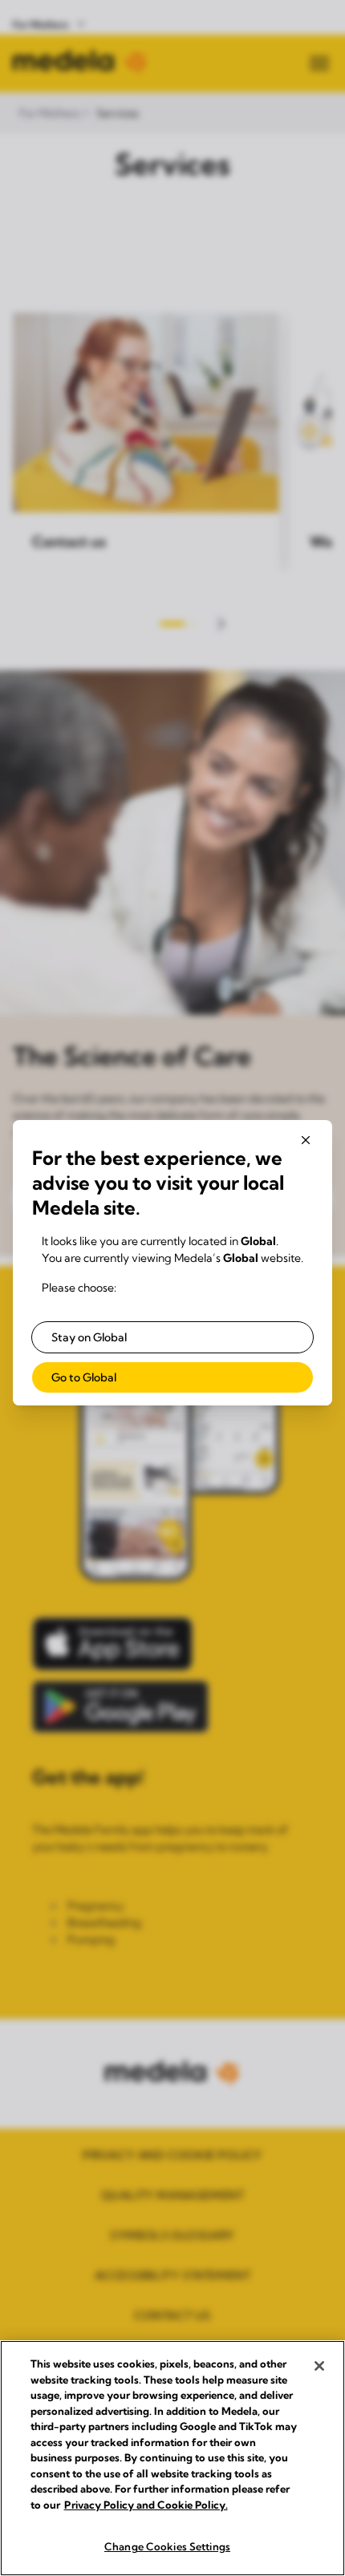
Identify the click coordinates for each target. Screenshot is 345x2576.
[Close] (319, 2366)
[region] (172, 2458)
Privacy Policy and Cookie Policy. (146, 2505)
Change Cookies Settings (167, 2546)
